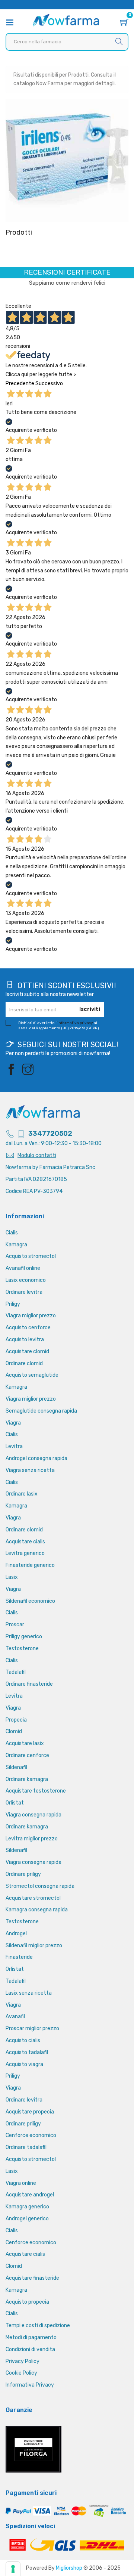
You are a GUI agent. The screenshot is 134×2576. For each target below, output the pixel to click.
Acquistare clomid (27, 1352)
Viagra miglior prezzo (31, 1316)
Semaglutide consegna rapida (41, 1411)
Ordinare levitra (24, 1292)
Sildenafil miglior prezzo (34, 1946)
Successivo (49, 384)
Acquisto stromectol (31, 1256)
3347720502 (50, 1134)
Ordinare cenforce (27, 1755)
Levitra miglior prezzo (32, 1839)
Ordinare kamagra (27, 1779)
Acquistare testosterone (36, 1791)
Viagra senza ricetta (30, 1470)
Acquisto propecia (27, 2302)
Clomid (14, 1731)
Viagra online (21, 2183)
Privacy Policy (23, 2361)
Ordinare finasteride (29, 1684)
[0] (124, 23)
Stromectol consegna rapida (40, 1886)
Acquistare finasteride (32, 2278)
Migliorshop (69, 2568)
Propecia (16, 1720)
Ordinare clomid (24, 1363)
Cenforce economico (31, 2135)
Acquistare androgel (30, 2195)
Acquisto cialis (23, 2040)
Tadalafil (16, 1672)
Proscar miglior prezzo (32, 2028)
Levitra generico (25, 1553)
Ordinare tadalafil (26, 2147)
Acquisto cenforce (28, 1328)
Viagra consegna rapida (33, 1815)
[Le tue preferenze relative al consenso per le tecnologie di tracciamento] (13, 2569)
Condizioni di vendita (30, 2349)
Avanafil (15, 2017)
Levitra (14, 1446)
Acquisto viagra (24, 2064)
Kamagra (16, 1245)
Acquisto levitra (25, 1340)
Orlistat (15, 1803)
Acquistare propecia (30, 2112)
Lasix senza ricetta (29, 1993)
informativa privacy (75, 1023)
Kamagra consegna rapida (37, 1910)
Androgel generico (27, 2219)
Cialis (12, 1233)
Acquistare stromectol (33, 1898)
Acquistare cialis (25, 1542)
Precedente (20, 384)
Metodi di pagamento (31, 2337)
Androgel (16, 1934)
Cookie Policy (21, 2373)
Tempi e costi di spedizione (38, 2325)
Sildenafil (16, 1767)
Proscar (15, 1625)
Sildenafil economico (30, 1601)
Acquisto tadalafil (27, 2052)
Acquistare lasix (25, 1743)
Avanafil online (23, 1268)
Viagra (13, 1423)
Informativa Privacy (30, 2385)
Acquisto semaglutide (32, 1375)
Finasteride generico (30, 1565)
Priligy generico (24, 1637)
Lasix (12, 1577)
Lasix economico (26, 1280)
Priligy (13, 1304)
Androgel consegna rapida (36, 1458)
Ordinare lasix (22, 1494)
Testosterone (22, 1649)
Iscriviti (90, 1009)
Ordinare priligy (23, 1874)
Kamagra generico (27, 2207)
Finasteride (19, 1957)
